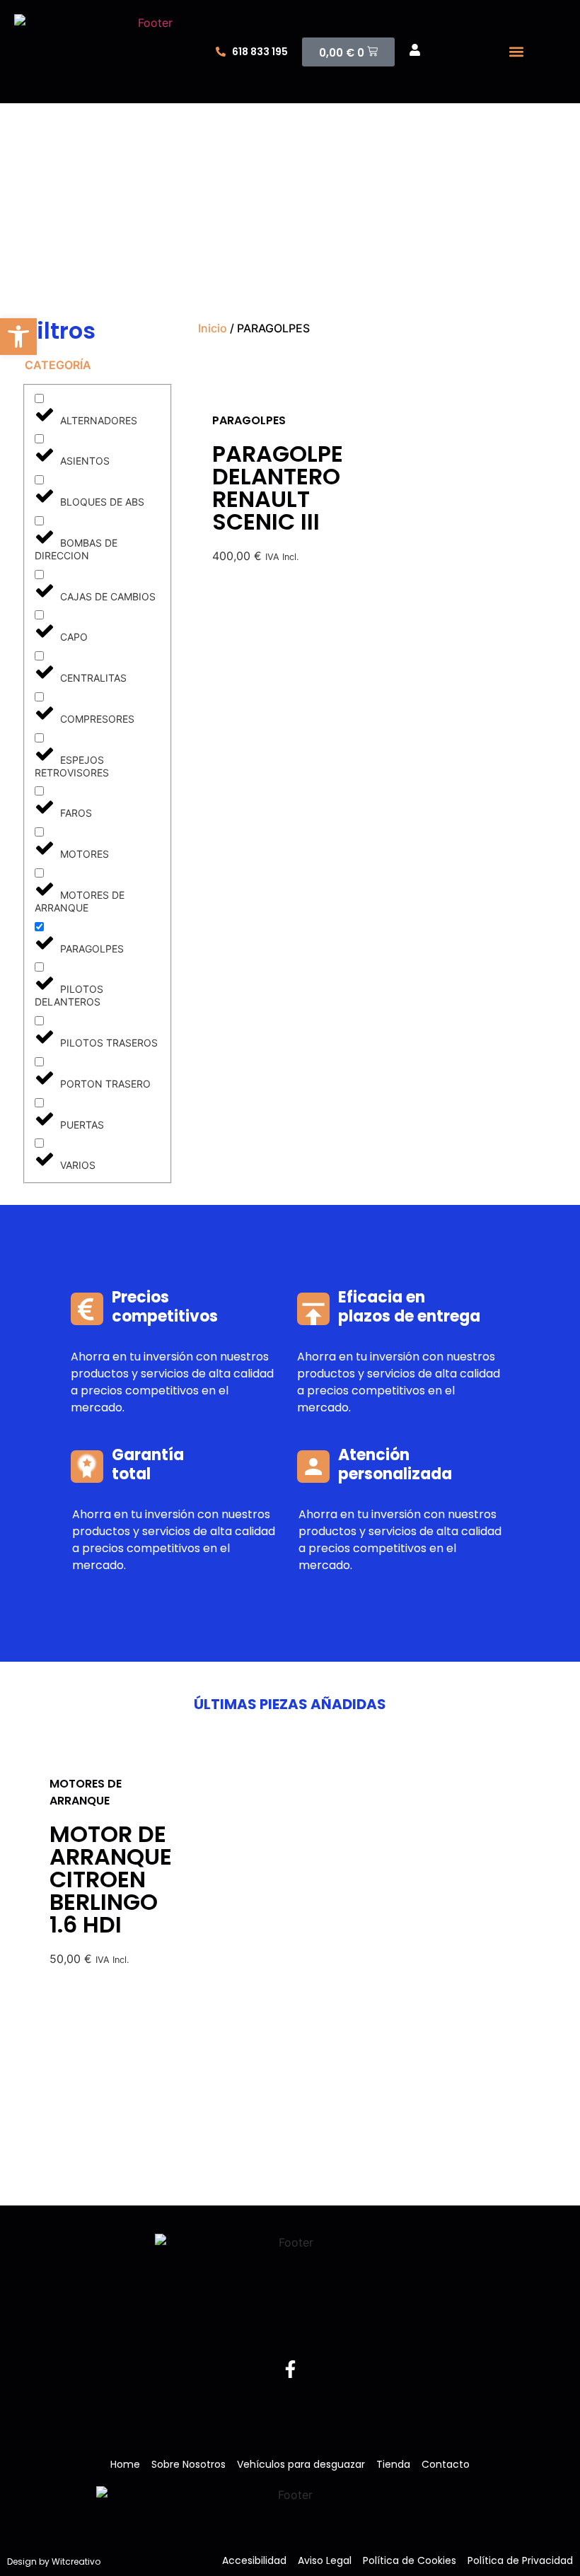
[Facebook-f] (290, 2369)
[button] (517, 52)
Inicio (213, 328)
